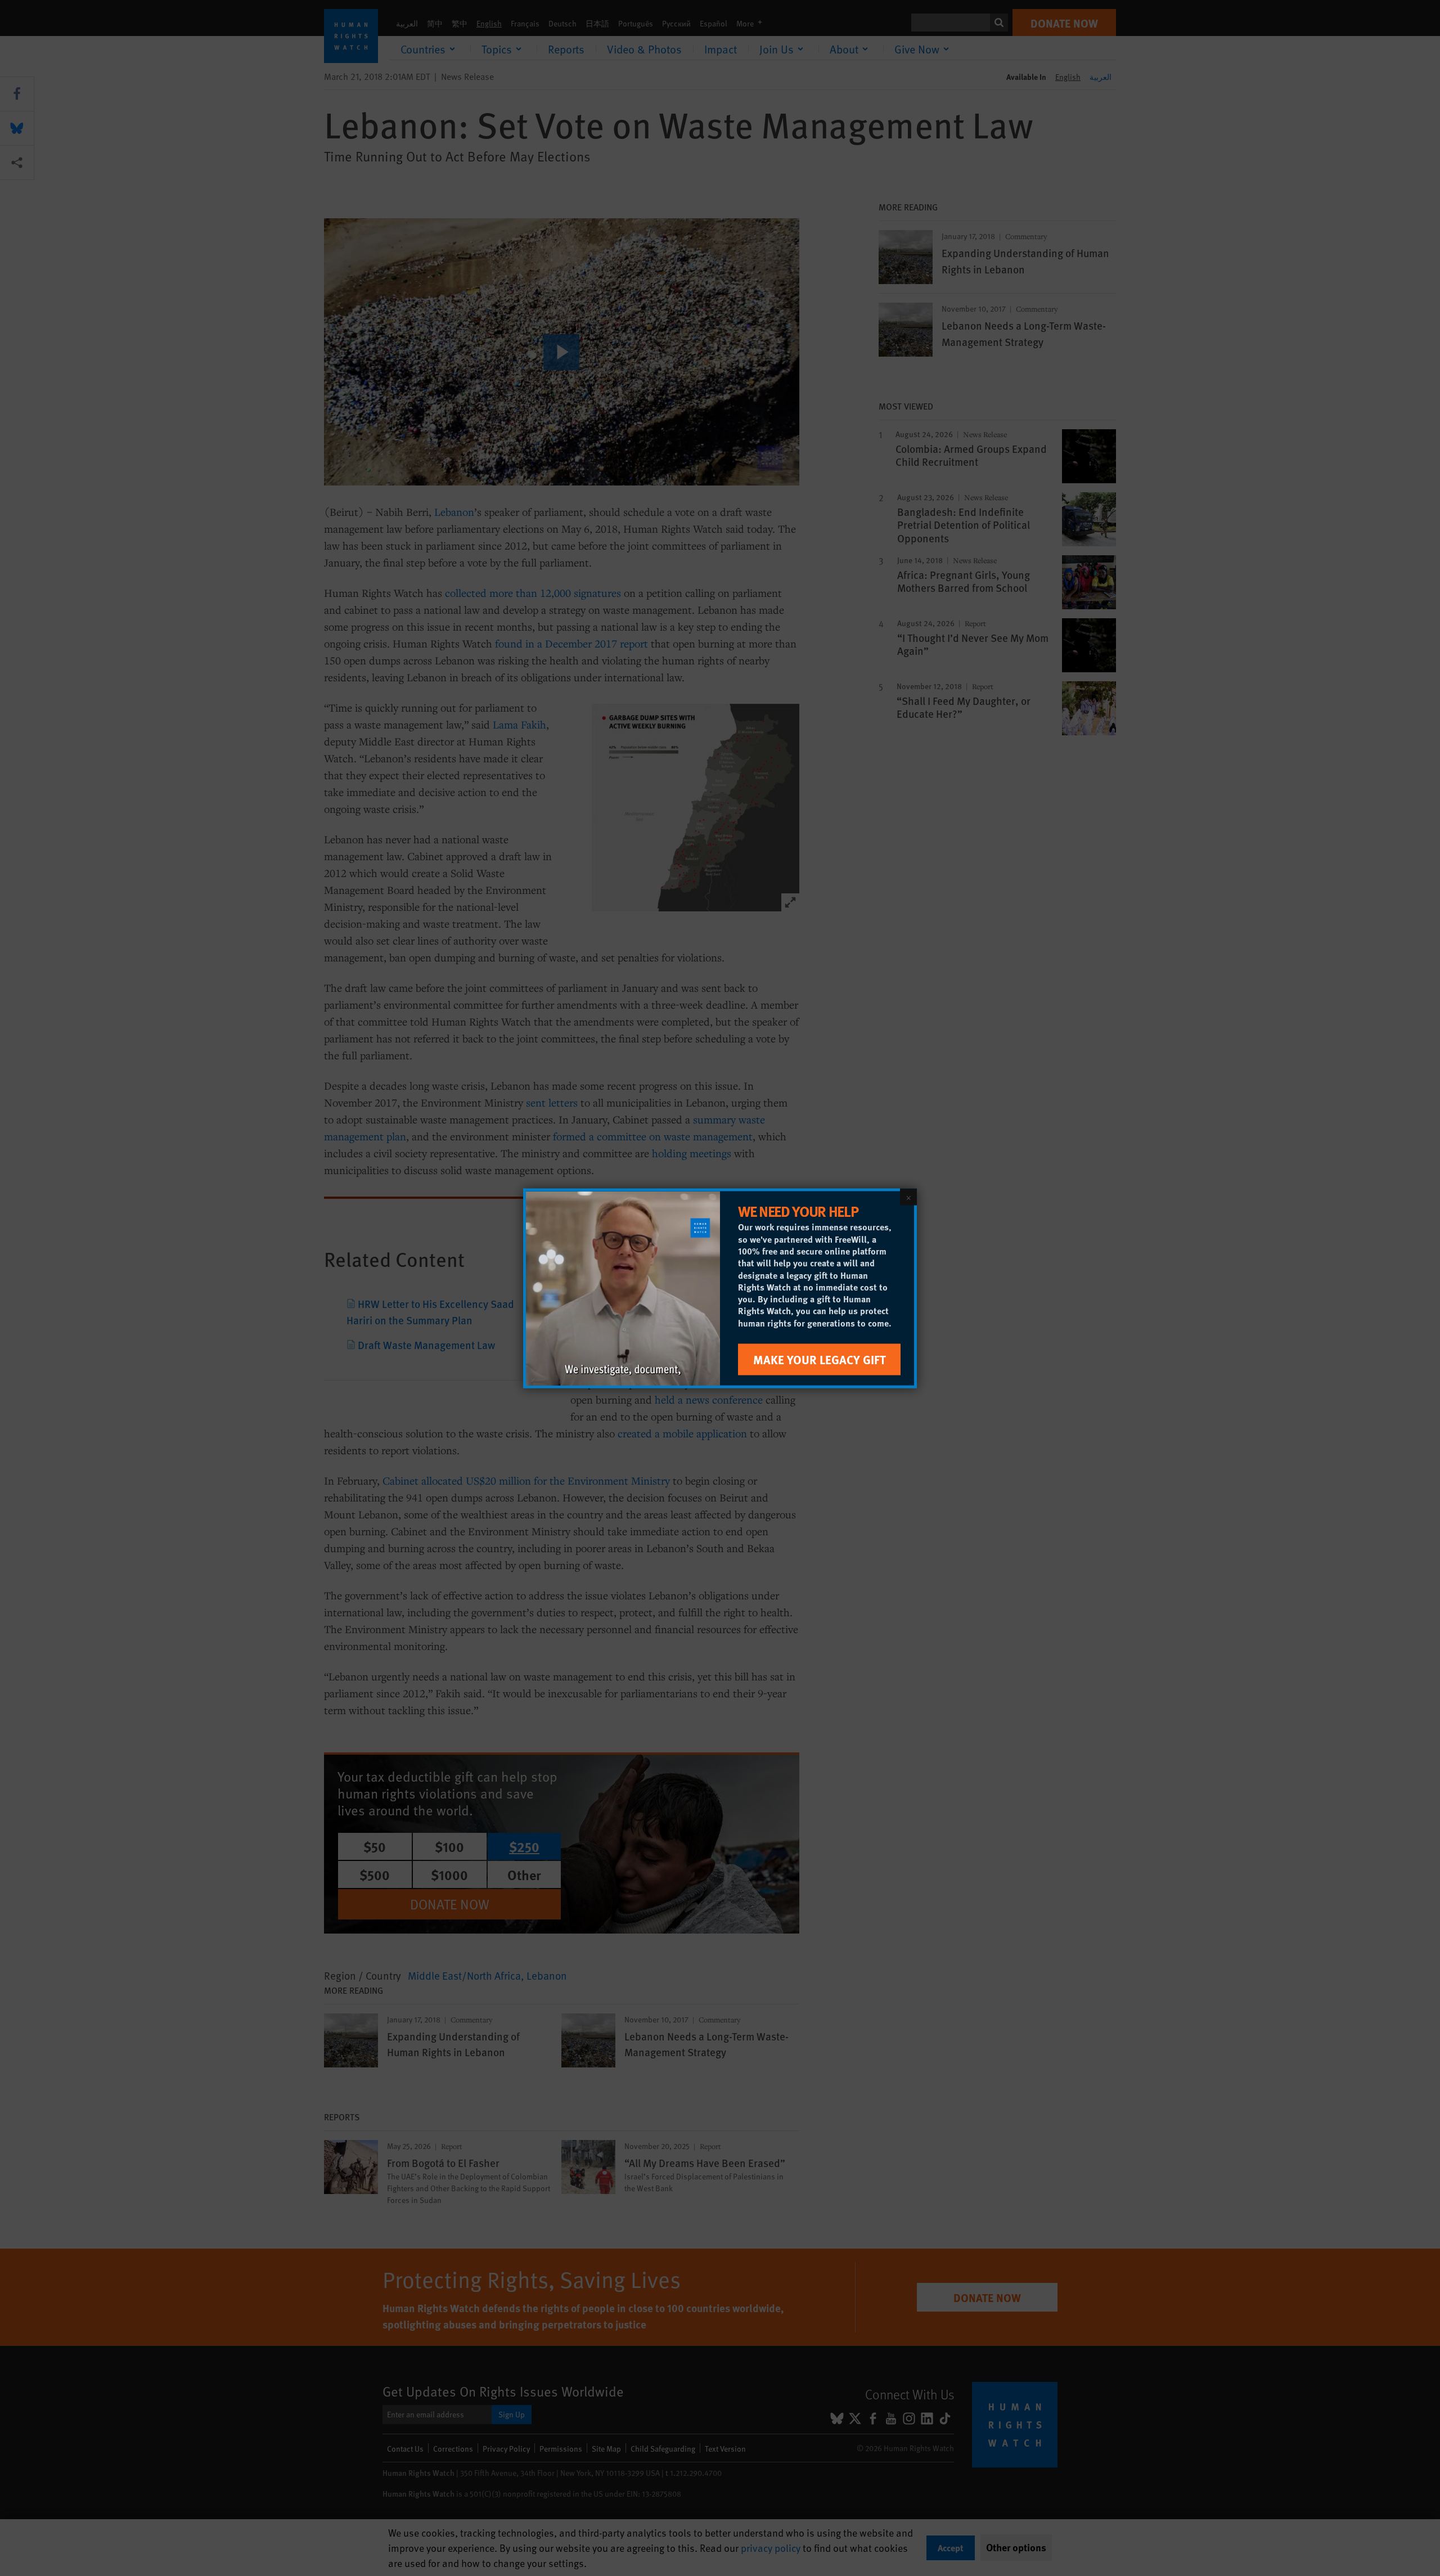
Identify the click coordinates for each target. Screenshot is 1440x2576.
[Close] (908, 1197)
